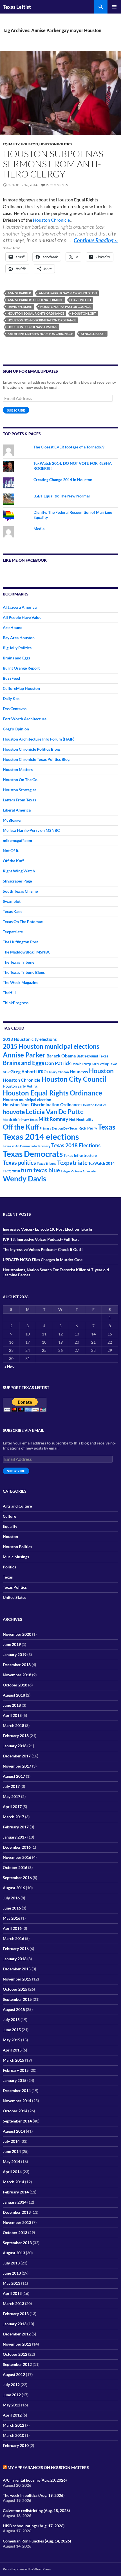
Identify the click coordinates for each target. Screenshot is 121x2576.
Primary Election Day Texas (59, 1128)
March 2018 (14, 1725)
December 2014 (17, 2091)
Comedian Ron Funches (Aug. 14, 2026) (37, 2541)
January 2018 (15, 1746)
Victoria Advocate (83, 1171)
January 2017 (15, 1837)
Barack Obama (61, 1056)
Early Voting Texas (105, 1064)
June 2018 (12, 1705)
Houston (29, 144)
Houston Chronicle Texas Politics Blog (36, 759)
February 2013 (16, 2314)
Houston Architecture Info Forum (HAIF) (39, 739)
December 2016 (17, 1847)
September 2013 (17, 2243)
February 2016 (16, 1949)
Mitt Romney (53, 1119)
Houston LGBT (84, 313)
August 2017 (14, 1776)
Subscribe (16, 410)
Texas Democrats (33, 1154)
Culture (9, 1516)
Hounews (79, 1072)
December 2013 (17, 2212)
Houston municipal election (27, 1100)
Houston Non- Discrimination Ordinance (42, 320)
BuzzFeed (11, 678)
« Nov (9, 1367)
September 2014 (17, 2121)
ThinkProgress (16, 1003)
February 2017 (16, 1827)
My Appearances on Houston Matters (48, 2467)
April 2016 (12, 1928)
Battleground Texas (92, 1056)
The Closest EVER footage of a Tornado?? (69, 447)
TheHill (9, 993)
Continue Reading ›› (96, 240)
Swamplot (12, 901)
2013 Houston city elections (30, 1039)
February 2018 (16, 1736)
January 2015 (15, 2080)
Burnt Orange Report (21, 668)
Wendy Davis (24, 1179)
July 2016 (11, 1898)
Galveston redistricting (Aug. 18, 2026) (36, 2511)
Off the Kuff (13, 861)
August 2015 (14, 2009)
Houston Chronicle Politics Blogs (32, 749)
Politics (9, 1567)
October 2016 (15, 1867)
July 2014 (11, 2141)
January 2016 (15, 1959)
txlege (65, 1171)
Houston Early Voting (20, 1086)
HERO (41, 1072)
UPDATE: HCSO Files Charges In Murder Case (43, 1260)
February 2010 (16, 2445)
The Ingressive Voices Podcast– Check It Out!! (43, 1249)
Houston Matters (18, 769)
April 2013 (12, 2293)
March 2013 (14, 2303)
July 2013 (11, 2263)
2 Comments (57, 185)
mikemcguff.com (17, 840)
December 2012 (17, 2334)
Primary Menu (114, 7)
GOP (6, 1072)
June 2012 (12, 2395)
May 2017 (12, 1796)
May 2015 (12, 2040)
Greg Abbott (23, 1072)
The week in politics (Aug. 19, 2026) (34, 2495)
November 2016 (17, 1857)
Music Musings (16, 1557)
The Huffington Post (20, 942)
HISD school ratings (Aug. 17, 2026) (34, 2526)
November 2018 (17, 1675)
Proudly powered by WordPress (27, 2569)
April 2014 (12, 2172)
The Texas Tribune (19, 962)
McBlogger (12, 820)
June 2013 (12, 2273)
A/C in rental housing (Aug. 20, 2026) (35, 2480)
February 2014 (16, 2192)
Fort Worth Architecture (25, 719)
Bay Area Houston (19, 638)
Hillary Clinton (58, 1072)
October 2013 (15, 2232)
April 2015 (12, 2050)
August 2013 (14, 2253)
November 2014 (17, 2101)
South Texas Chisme (20, 891)
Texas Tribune (47, 1163)
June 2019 (12, 1644)
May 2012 (12, 2405)
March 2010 (14, 2435)
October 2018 (15, 1685)
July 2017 (11, 1786)
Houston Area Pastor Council (66, 307)
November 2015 (17, 1979)
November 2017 (17, 1766)
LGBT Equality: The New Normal (62, 496)
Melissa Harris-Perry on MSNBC (31, 830)
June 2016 (12, 1908)
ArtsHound (13, 627)
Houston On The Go (20, 780)
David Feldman (20, 307)
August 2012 (14, 2374)
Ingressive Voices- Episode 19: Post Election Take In (47, 1229)
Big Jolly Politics (17, 648)
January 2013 (15, 2324)
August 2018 (14, 1695)
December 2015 (17, 1969)
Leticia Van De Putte (55, 1112)
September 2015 (17, 1999)
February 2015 (16, 2070)
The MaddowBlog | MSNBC (27, 952)
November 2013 (17, 2222)
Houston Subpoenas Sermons (32, 327)
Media (39, 529)
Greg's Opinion (16, 729)
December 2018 (17, 1665)
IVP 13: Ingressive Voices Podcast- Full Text (41, 1239)
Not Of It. (11, 851)
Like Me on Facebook (25, 560)
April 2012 (12, 2415)
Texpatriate (13, 932)
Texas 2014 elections (41, 1136)
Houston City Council (74, 1079)
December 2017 (17, 1756)
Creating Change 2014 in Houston (63, 480)
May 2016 (12, 1918)
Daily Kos (11, 698)
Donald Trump (81, 1064)
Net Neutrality (81, 1119)
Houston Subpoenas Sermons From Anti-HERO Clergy (53, 164)
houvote (14, 1112)
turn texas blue (40, 1170)
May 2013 (12, 2283)
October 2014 (15, 2111)
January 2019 (15, 1654)
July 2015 (11, 2020)
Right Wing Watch (19, 871)
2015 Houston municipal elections (51, 1046)
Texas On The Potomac (23, 922)
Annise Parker (19, 293)
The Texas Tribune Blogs (24, 972)
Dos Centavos (15, 709)
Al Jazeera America (20, 607)
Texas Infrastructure (80, 1155)
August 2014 (14, 2131)
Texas (107, 1127)
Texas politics (19, 1163)
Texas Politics (15, 1587)
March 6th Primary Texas (20, 1120)
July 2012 (11, 2385)
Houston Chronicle (51, 220)
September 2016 (17, 1878)
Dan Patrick (58, 1063)
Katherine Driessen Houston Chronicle (40, 334)
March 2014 (14, 2182)
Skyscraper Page (17, 881)
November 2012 (17, 2344)
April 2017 (12, 1807)
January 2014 (15, 2202)
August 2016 (14, 1888)
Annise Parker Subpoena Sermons (35, 300)
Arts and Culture (17, 1506)
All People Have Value (22, 617)
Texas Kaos (13, 911)
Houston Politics (56, 144)
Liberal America (17, 810)
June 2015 (12, 2030)
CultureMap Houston (21, 688)
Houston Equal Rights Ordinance (36, 313)
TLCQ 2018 (11, 1171)
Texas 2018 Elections (76, 1145)
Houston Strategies (20, 790)
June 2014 (12, 2151)
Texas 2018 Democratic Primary (27, 1146)
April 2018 (12, 1715)
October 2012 (15, 2354)
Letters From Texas (19, 800)
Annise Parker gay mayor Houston (68, 293)
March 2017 (14, 1817)
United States (14, 1597)
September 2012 (17, 2364)
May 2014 (12, 2162)
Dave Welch (81, 300)
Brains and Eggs (16, 658)
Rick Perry (88, 1128)
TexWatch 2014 (102, 1163)
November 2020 (17, 1634)
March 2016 (14, 1938)
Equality (11, 144)
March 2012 (14, 2425)
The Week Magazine (21, 982)
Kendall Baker (93, 334)
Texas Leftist (17, 7)
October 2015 (15, 1989)
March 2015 (14, 2060)
